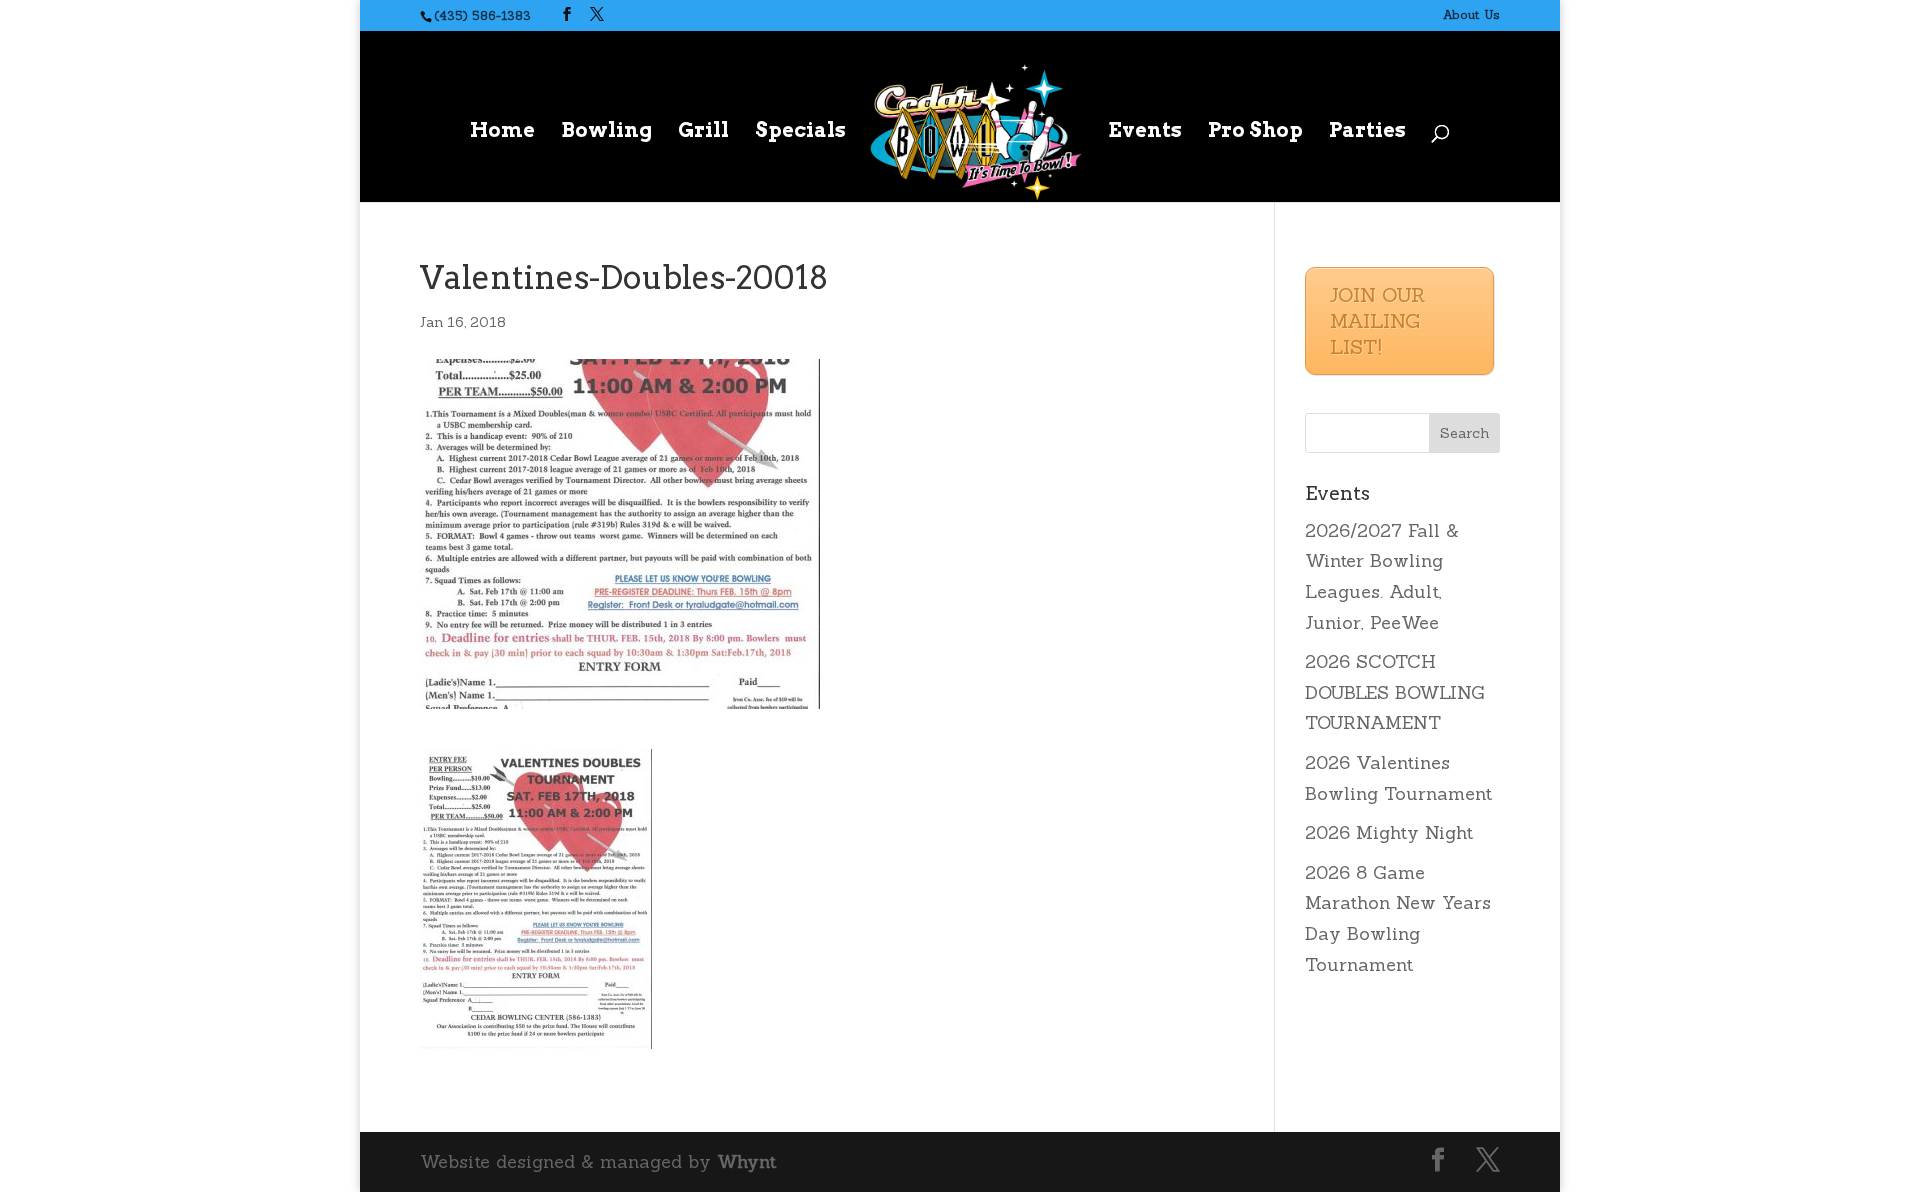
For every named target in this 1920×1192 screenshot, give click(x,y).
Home (502, 132)
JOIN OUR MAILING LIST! (1377, 320)
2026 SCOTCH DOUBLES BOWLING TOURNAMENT (1395, 692)
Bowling (606, 132)
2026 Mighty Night (1389, 832)
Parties (1367, 132)
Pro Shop (1255, 132)
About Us (1471, 14)
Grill (703, 132)
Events (1145, 132)
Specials (800, 132)
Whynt (746, 1161)
